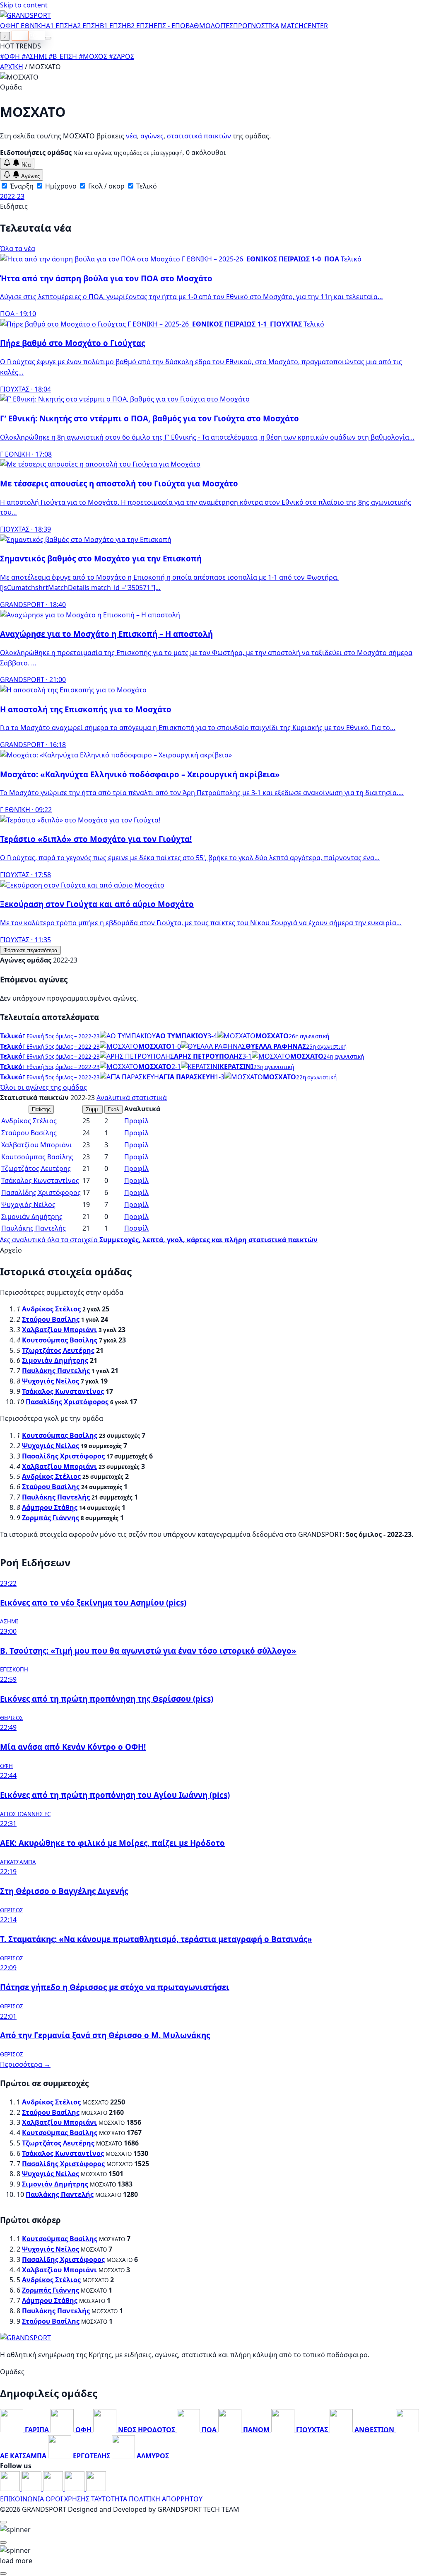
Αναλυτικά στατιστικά (132, 1098)
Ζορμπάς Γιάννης (51, 1518)
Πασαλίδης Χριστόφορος (41, 1192)
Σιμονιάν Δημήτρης (32, 1217)
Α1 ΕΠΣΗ (59, 26)
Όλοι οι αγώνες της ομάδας (43, 1087)
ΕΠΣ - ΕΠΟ (170, 26)
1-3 (220, 1077)
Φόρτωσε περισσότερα (30, 950)
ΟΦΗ (8, 26)
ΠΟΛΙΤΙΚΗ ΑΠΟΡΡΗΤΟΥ (166, 2499)
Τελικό (146, 186)
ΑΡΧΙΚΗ (12, 67)
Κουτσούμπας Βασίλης (37, 1157)
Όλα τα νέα (18, 249)
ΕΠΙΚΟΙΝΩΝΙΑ (22, 2499)
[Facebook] (11, 2489)
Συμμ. (93, 1109)
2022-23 (12, 196)
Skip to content (24, 5)
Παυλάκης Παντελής (34, 1228)
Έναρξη (21, 186)
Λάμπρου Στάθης (50, 1507)
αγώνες (152, 136)
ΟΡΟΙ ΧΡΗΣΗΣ (67, 2499)
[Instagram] (32, 2489)
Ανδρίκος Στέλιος (29, 1121)
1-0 (176, 1046)
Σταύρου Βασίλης (29, 1133)
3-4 (212, 1036)
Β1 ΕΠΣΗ (113, 26)
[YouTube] (54, 2489)
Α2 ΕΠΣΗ (86, 26)
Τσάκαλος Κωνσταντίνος (40, 1180)
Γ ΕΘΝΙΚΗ (31, 26)
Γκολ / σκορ (106, 186)
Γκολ (113, 1109)
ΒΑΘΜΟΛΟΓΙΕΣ (209, 26)
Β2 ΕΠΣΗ (140, 26)
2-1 (176, 1067)
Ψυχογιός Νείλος (28, 1205)
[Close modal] (3, 2522)
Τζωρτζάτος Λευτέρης (36, 1168)
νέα (131, 136)
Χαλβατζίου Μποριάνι (37, 1145)
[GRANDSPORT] (25, 15)
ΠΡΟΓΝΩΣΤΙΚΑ (256, 26)
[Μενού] (48, 38)
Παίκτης (41, 1109)
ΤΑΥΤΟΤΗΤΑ (109, 2499)
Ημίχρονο (60, 186)
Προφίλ (136, 1121)
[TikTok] (96, 2489)
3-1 (247, 1056)
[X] (75, 2489)
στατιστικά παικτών (199, 136)
